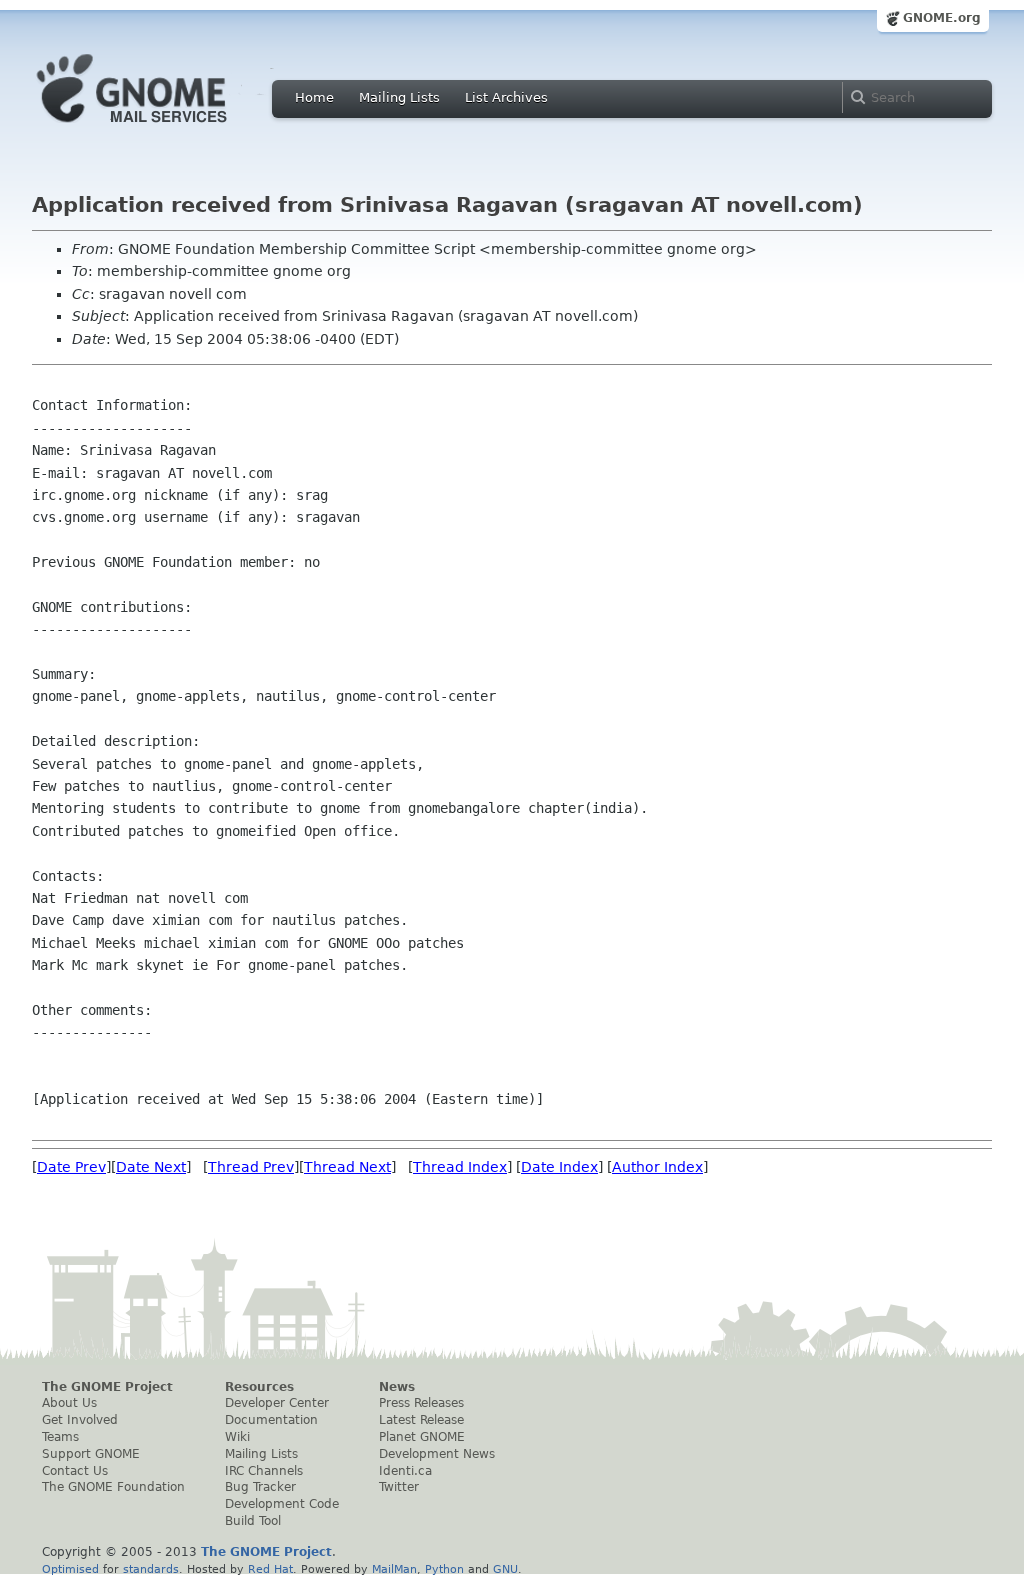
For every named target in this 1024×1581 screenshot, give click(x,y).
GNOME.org (942, 18)
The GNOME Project (107, 1387)
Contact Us (75, 1471)
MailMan (394, 1569)
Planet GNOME (422, 1437)
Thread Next (347, 1167)
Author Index (657, 1167)
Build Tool (253, 1521)
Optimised (70, 1569)
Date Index (559, 1167)
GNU (505, 1569)
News (397, 1387)
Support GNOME (91, 1454)
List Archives (506, 97)
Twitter (399, 1487)
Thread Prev (251, 1167)
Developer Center (277, 1403)
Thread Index (460, 1167)
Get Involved (80, 1420)
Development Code (282, 1504)
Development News (437, 1454)
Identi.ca (405, 1471)
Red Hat (270, 1569)
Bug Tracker (260, 1487)
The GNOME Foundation (113, 1487)
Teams (60, 1437)
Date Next (151, 1167)
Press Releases (421, 1403)
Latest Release (421, 1420)
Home (314, 97)
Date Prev (71, 1167)
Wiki (237, 1437)
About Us (69, 1403)
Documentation (271, 1420)
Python (444, 1569)
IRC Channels (264, 1471)
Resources (259, 1387)
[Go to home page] (162, 128)
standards (151, 1569)
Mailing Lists (399, 97)
